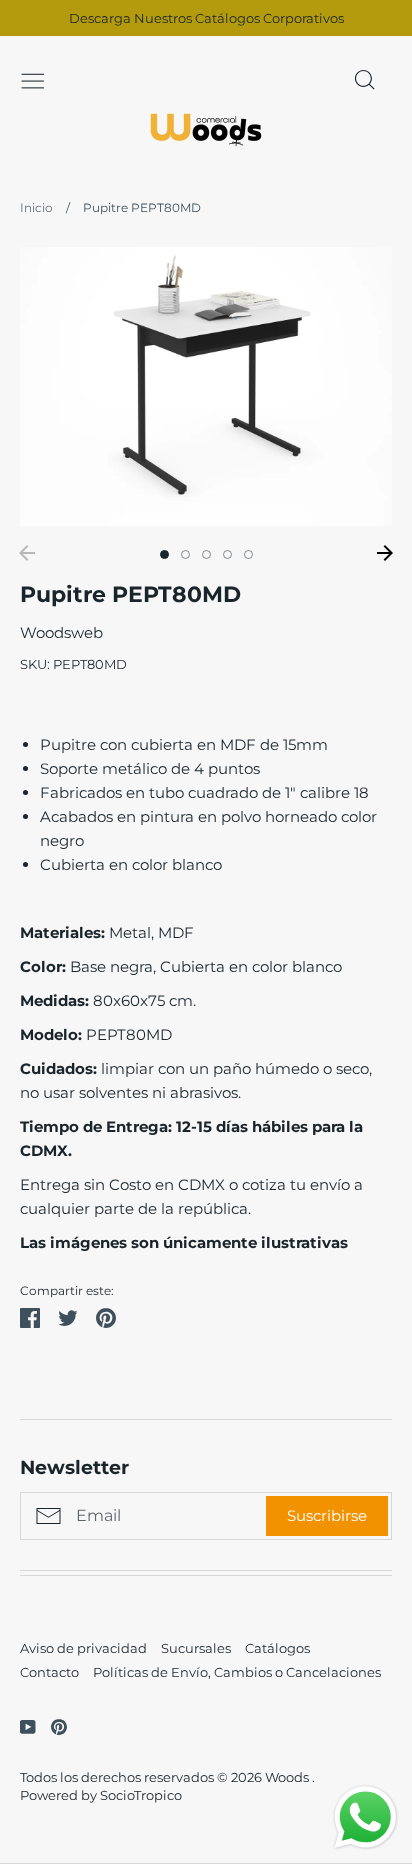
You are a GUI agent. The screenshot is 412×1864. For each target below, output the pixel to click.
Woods (288, 1777)
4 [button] (227, 554)
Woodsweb (61, 632)
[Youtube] (20, 1725)
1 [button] (164, 554)
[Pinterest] (51, 1725)
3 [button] (206, 554)
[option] (206, 386)
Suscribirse (327, 1515)
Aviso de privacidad (83, 1648)
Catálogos (277, 1648)
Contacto (49, 1672)
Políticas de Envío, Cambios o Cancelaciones (237, 1672)
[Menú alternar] (33, 79)
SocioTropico (141, 1795)
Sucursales (196, 1648)
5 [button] (248, 554)
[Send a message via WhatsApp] (365, 1817)
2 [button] (185, 554)
